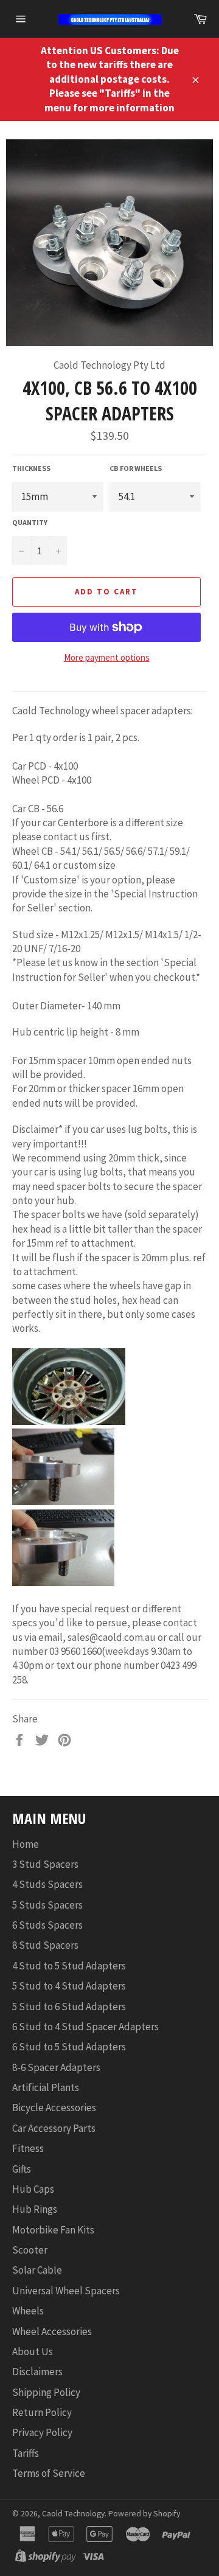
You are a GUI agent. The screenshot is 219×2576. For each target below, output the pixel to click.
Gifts (22, 2169)
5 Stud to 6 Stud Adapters (69, 2007)
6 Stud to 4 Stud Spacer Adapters (85, 2027)
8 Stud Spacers (45, 1945)
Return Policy (42, 2412)
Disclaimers (37, 2372)
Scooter (30, 2250)
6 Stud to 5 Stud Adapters (69, 2047)
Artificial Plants (46, 2087)
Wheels (28, 2311)
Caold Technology (73, 2514)
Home (26, 1844)
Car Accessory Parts (54, 2128)
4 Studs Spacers (47, 1884)
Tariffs (26, 2453)
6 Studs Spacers (47, 1925)
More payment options (107, 657)
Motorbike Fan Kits (53, 2230)
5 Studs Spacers (47, 1905)
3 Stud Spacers (45, 1864)
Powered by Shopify (144, 2514)
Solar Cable (37, 2270)
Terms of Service (49, 2473)
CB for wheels (136, 468)
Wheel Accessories (52, 2331)
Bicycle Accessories (54, 2108)
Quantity (30, 522)
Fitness (28, 2148)
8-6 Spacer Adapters (56, 2067)
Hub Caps (33, 2189)
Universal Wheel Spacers (66, 2291)
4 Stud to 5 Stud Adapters (69, 1966)
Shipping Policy (46, 2392)
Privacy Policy (42, 2432)
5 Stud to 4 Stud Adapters (69, 1986)
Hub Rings (35, 2209)
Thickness (31, 468)
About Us (33, 2351)
